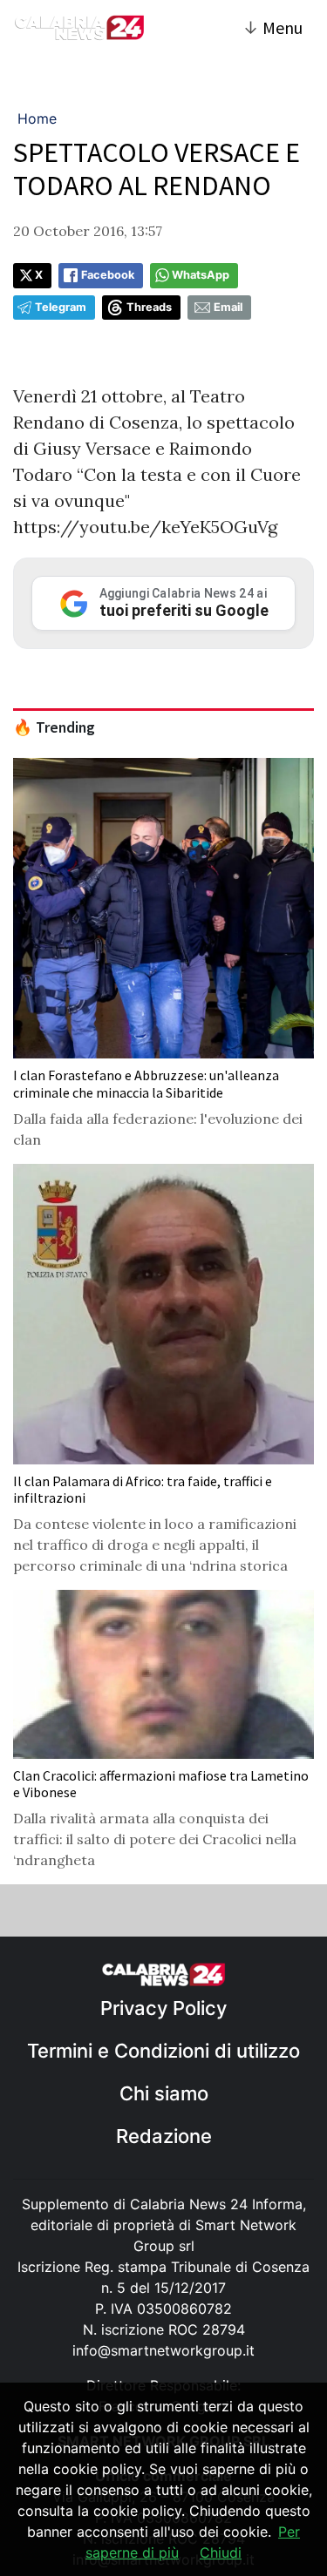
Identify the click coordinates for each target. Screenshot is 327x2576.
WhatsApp (201, 275)
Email (228, 307)
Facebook (108, 275)
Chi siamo (164, 2093)
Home (37, 118)
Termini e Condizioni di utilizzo (163, 2051)
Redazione (164, 2136)
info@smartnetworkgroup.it (163, 2350)
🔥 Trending (54, 727)
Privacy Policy (163, 2008)
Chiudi (221, 2552)
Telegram (61, 307)
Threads (149, 307)
